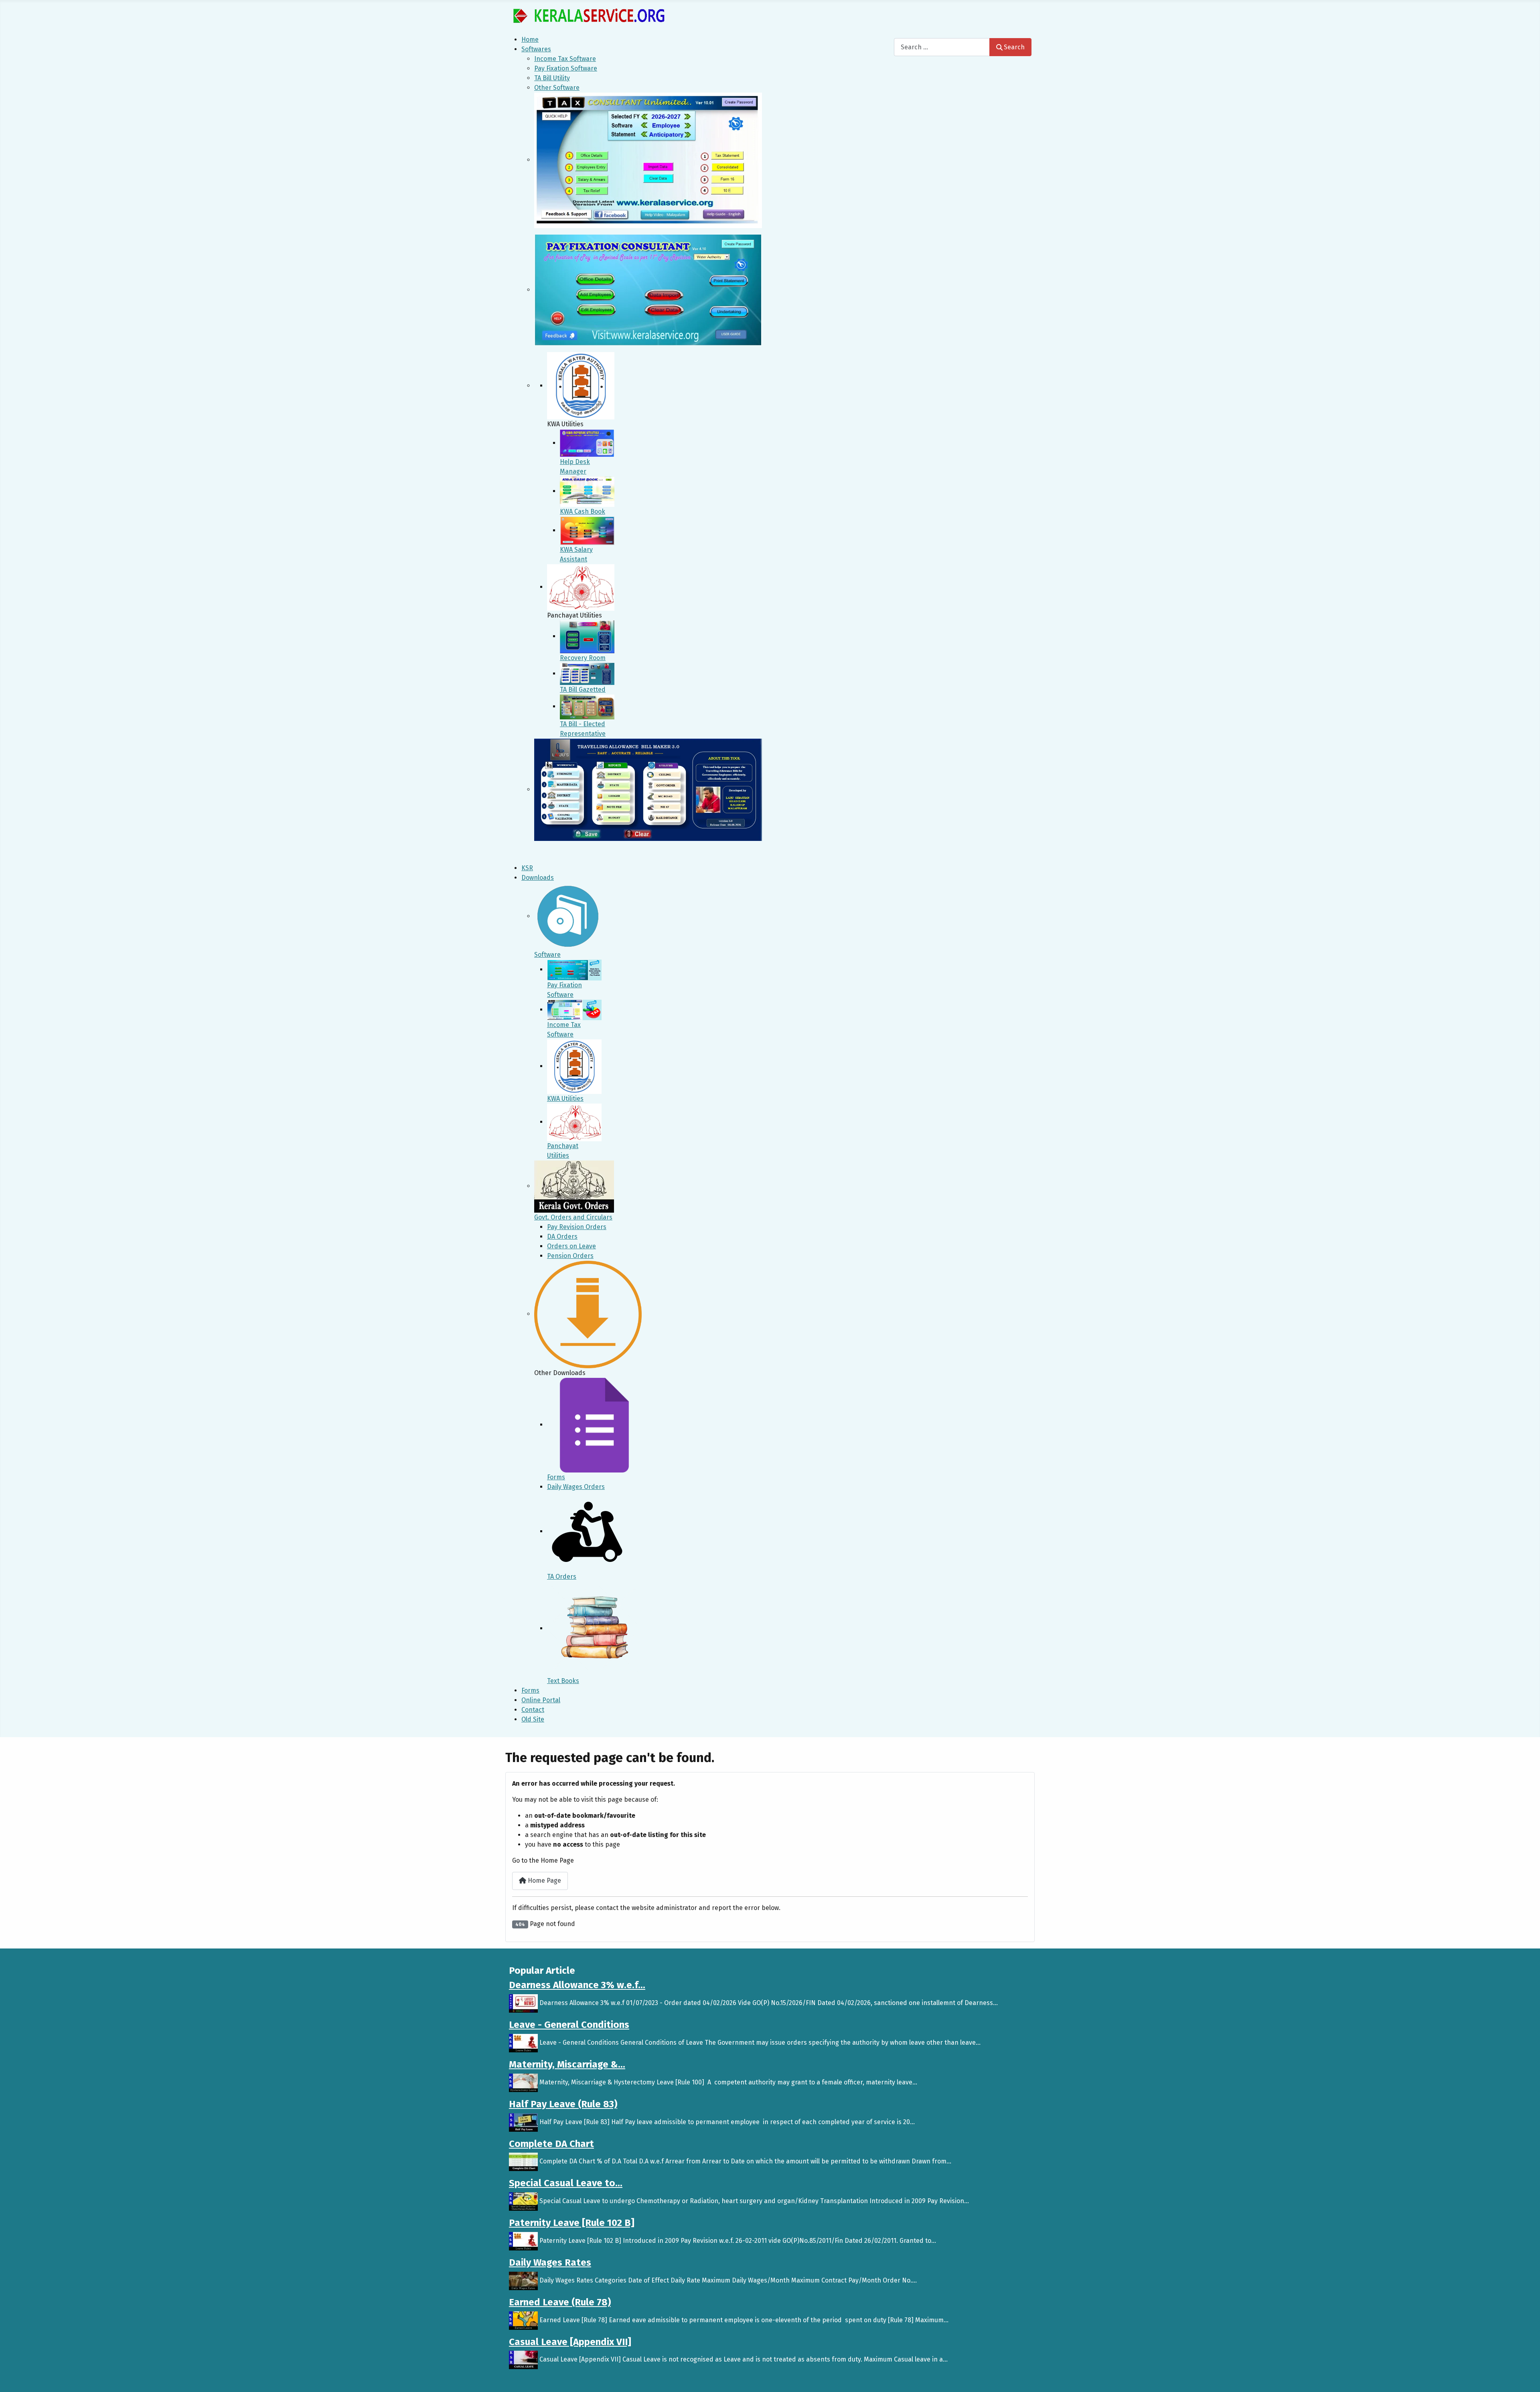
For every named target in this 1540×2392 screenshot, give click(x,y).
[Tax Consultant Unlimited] (648, 160)
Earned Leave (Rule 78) (560, 2302)
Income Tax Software (565, 59)
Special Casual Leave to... (566, 2183)
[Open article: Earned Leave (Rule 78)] (523, 2320)
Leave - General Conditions (569, 2025)
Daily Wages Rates (550, 2262)
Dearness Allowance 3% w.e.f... (577, 1985)
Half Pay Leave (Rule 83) (563, 2104)
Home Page (544, 1881)
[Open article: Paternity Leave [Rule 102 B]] (523, 2241)
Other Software (557, 88)
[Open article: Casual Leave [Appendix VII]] (523, 2360)
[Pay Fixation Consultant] (648, 290)
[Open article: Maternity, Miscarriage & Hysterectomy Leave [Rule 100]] (523, 2082)
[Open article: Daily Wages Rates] (523, 2280)
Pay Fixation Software (566, 68)
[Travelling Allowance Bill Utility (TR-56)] (648, 789)
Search (1014, 47)
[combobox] (942, 47)
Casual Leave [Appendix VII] (570, 2342)
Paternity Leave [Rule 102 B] (572, 2223)
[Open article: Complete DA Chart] (523, 2162)
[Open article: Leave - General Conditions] (523, 2043)
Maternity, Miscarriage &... (567, 2064)
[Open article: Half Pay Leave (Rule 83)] (523, 2122)
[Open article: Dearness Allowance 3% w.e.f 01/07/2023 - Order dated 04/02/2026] (523, 2003)
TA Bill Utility (552, 78)
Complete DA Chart (551, 2144)
